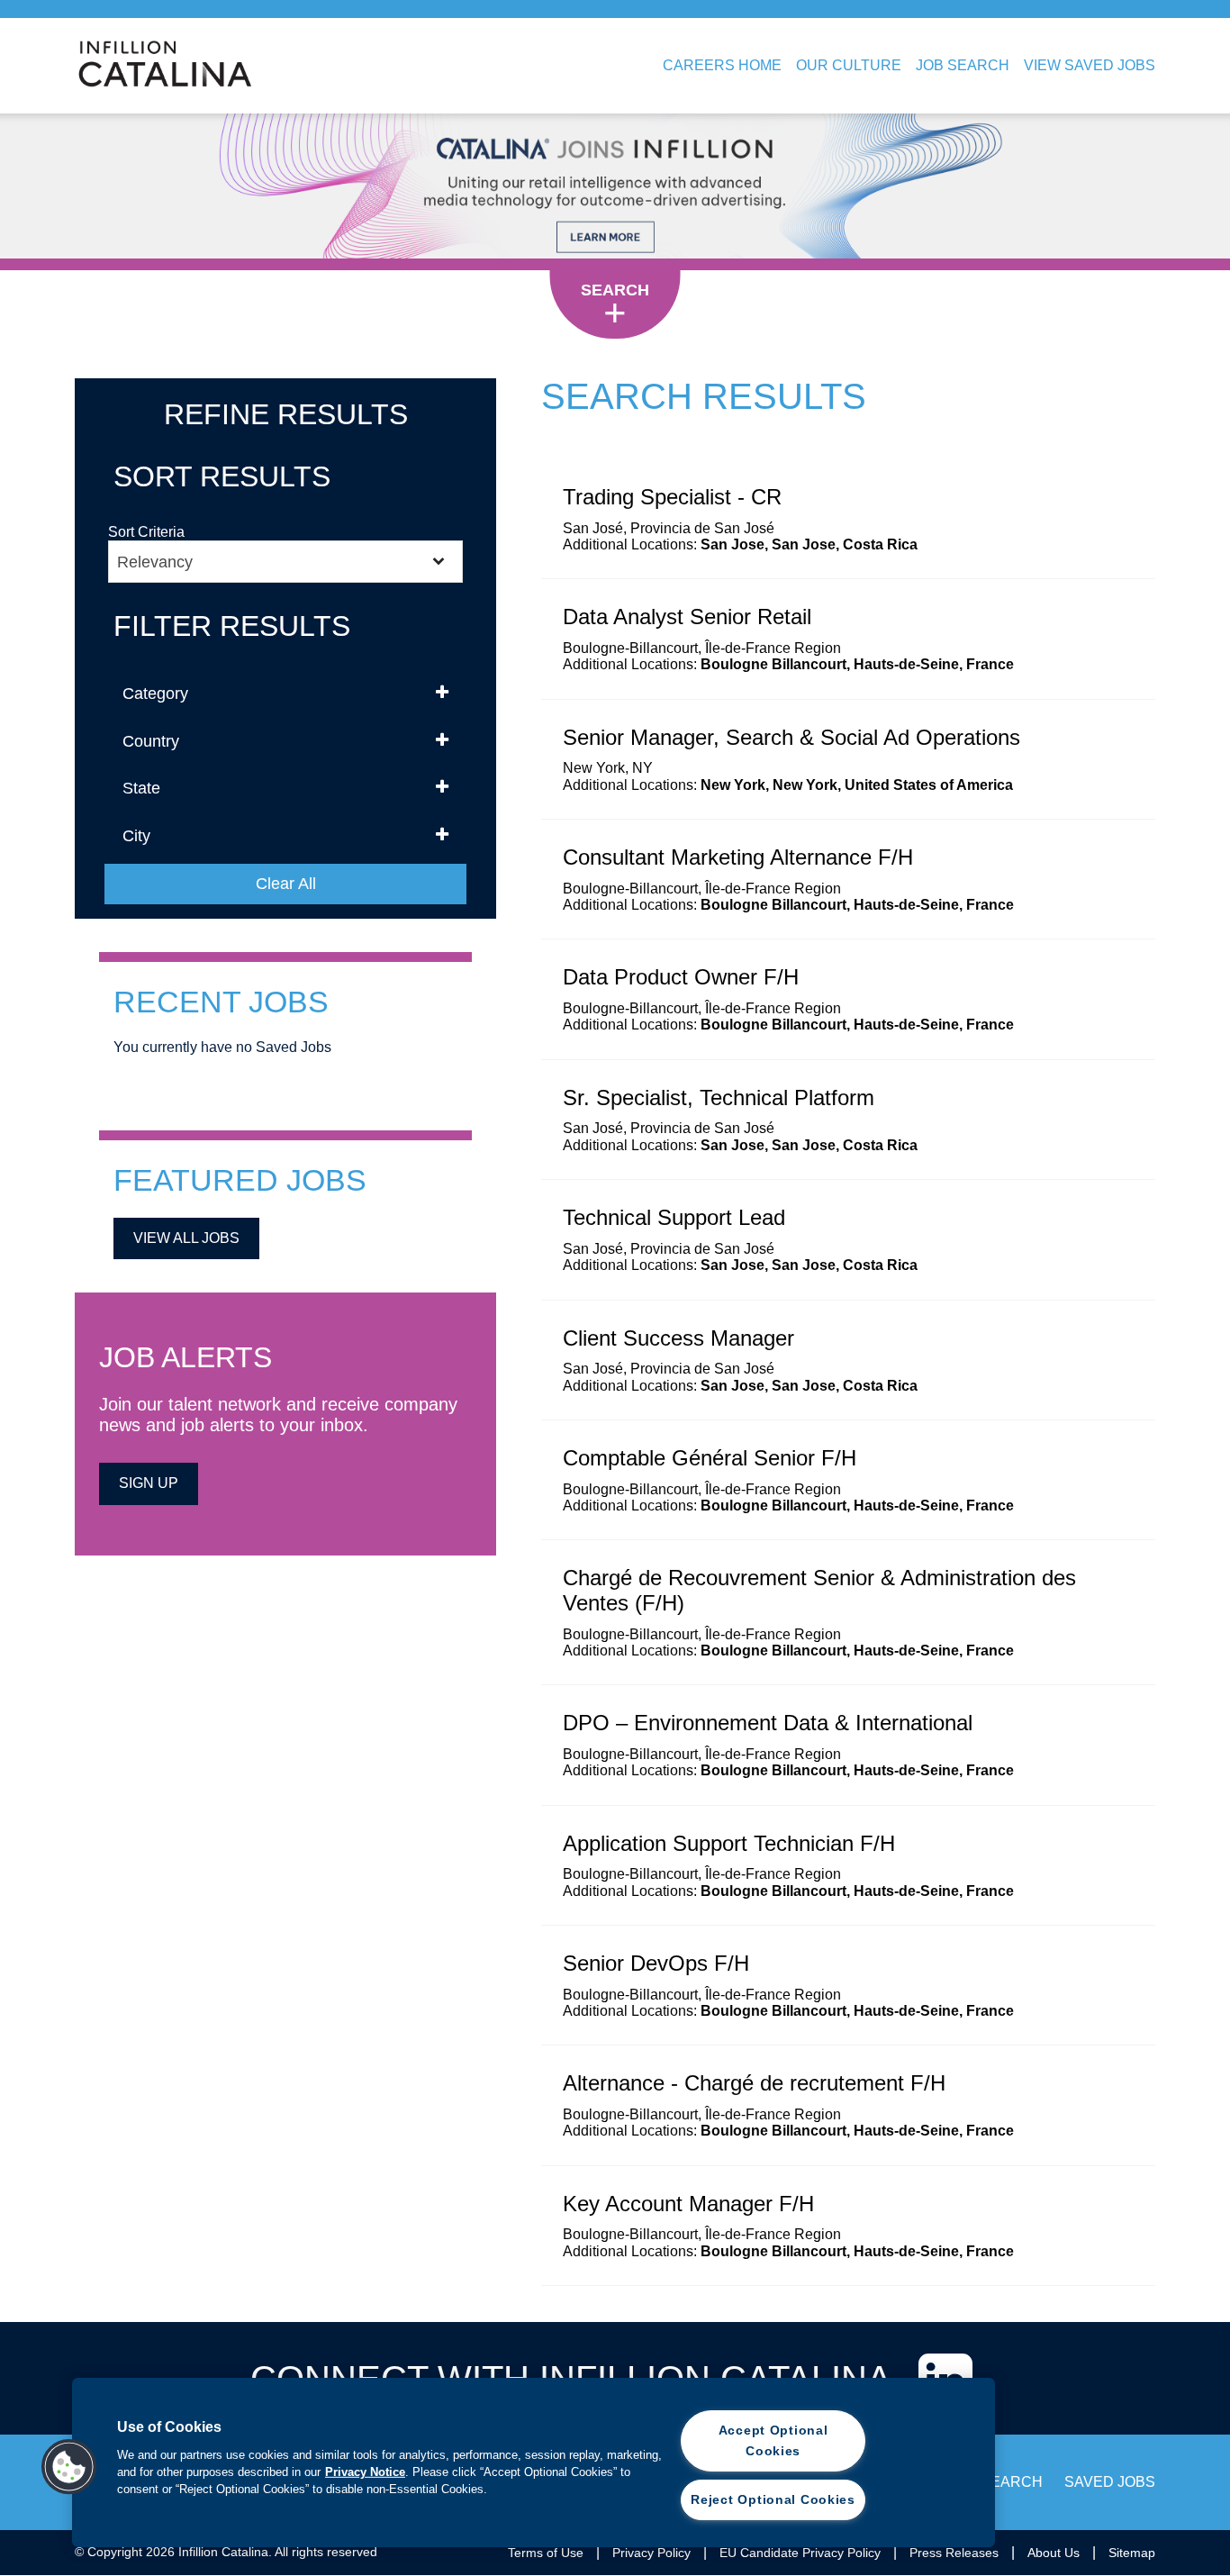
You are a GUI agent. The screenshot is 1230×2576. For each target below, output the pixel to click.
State (141, 788)
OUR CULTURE (849, 65)
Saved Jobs (1110, 2482)
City (136, 836)
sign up (149, 1483)
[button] (69, 2467)
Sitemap (1132, 2553)
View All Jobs (186, 1238)
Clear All (286, 884)
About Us (1054, 2553)
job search (996, 2482)
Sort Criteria (146, 532)
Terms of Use (546, 2553)
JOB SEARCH (963, 65)
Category (155, 694)
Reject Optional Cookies (773, 2499)
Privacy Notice (365, 2472)
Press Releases (954, 2553)
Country (151, 741)
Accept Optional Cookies (773, 2440)
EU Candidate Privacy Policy (800, 2553)
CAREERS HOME (722, 65)
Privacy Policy (651, 2553)
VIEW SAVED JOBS (1090, 65)
